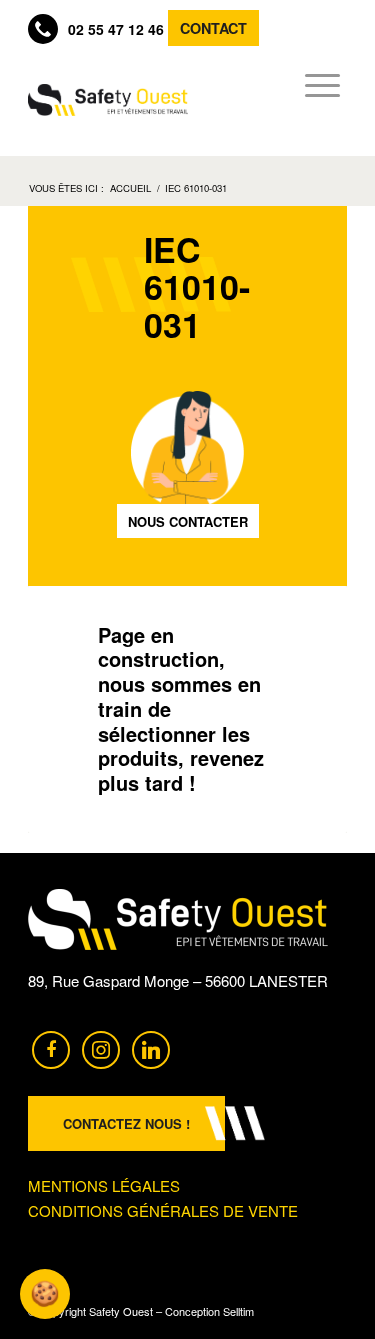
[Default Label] (151, 1047)
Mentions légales (104, 1185)
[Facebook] (51, 1047)
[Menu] (316, 85)
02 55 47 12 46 (116, 29)
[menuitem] (316, 85)
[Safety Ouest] (107, 100)
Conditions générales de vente (163, 1210)
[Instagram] (101, 1047)
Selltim (238, 1311)
